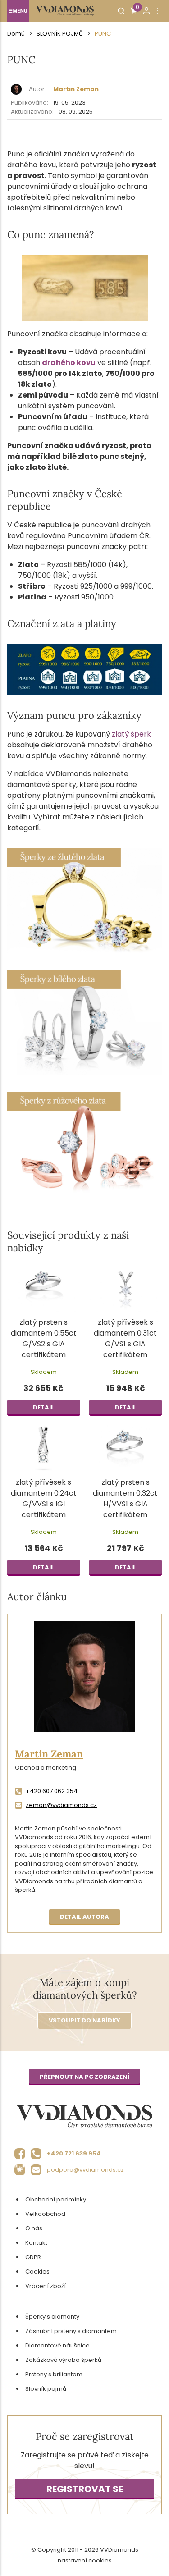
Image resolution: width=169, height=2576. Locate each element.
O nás (34, 2228)
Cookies (37, 2272)
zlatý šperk (131, 734)
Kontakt (36, 2243)
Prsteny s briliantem (54, 2374)
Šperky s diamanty (52, 2317)
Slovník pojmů (60, 34)
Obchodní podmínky (56, 2199)
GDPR (33, 2257)
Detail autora (84, 1917)
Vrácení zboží (46, 2286)
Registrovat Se (85, 2489)
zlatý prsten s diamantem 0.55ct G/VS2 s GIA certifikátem (44, 1338)
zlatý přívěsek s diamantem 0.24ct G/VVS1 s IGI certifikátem (44, 1498)
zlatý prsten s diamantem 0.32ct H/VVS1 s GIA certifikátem (125, 1498)
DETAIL (43, 1407)
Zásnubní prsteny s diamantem (71, 2331)
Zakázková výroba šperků (63, 2360)
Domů (16, 34)
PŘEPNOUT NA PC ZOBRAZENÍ (84, 2077)
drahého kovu (69, 363)
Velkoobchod (45, 2214)
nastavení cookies (85, 2560)
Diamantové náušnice (57, 2345)
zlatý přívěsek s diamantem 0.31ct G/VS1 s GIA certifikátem (125, 1338)
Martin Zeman (76, 89)
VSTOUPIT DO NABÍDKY (84, 2020)
